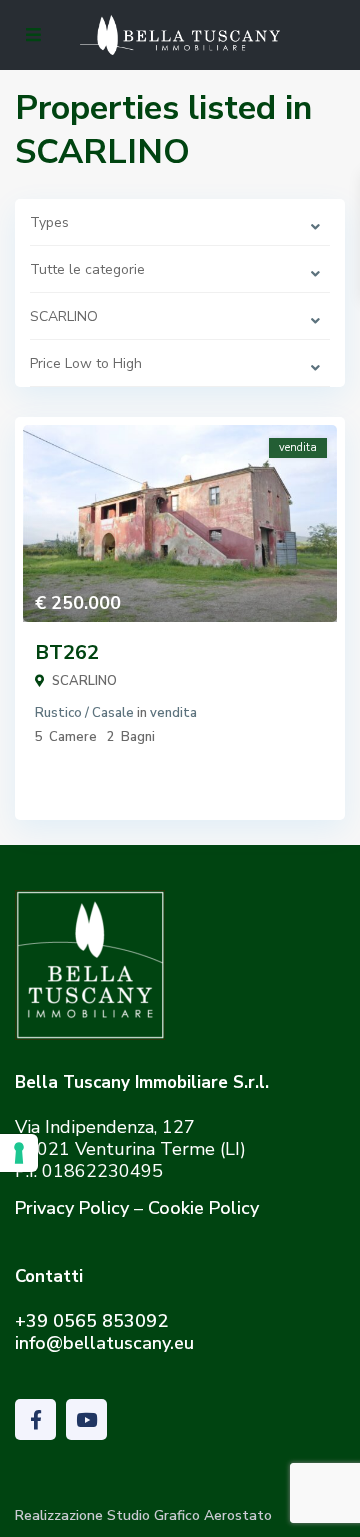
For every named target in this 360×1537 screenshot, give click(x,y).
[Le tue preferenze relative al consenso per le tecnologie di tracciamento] (19, 1153)
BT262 (67, 652)
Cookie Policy (203, 1208)
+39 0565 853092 (91, 1321)
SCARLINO (84, 681)
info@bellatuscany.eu (104, 1343)
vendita (173, 713)
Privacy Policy (72, 1208)
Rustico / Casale (84, 713)
